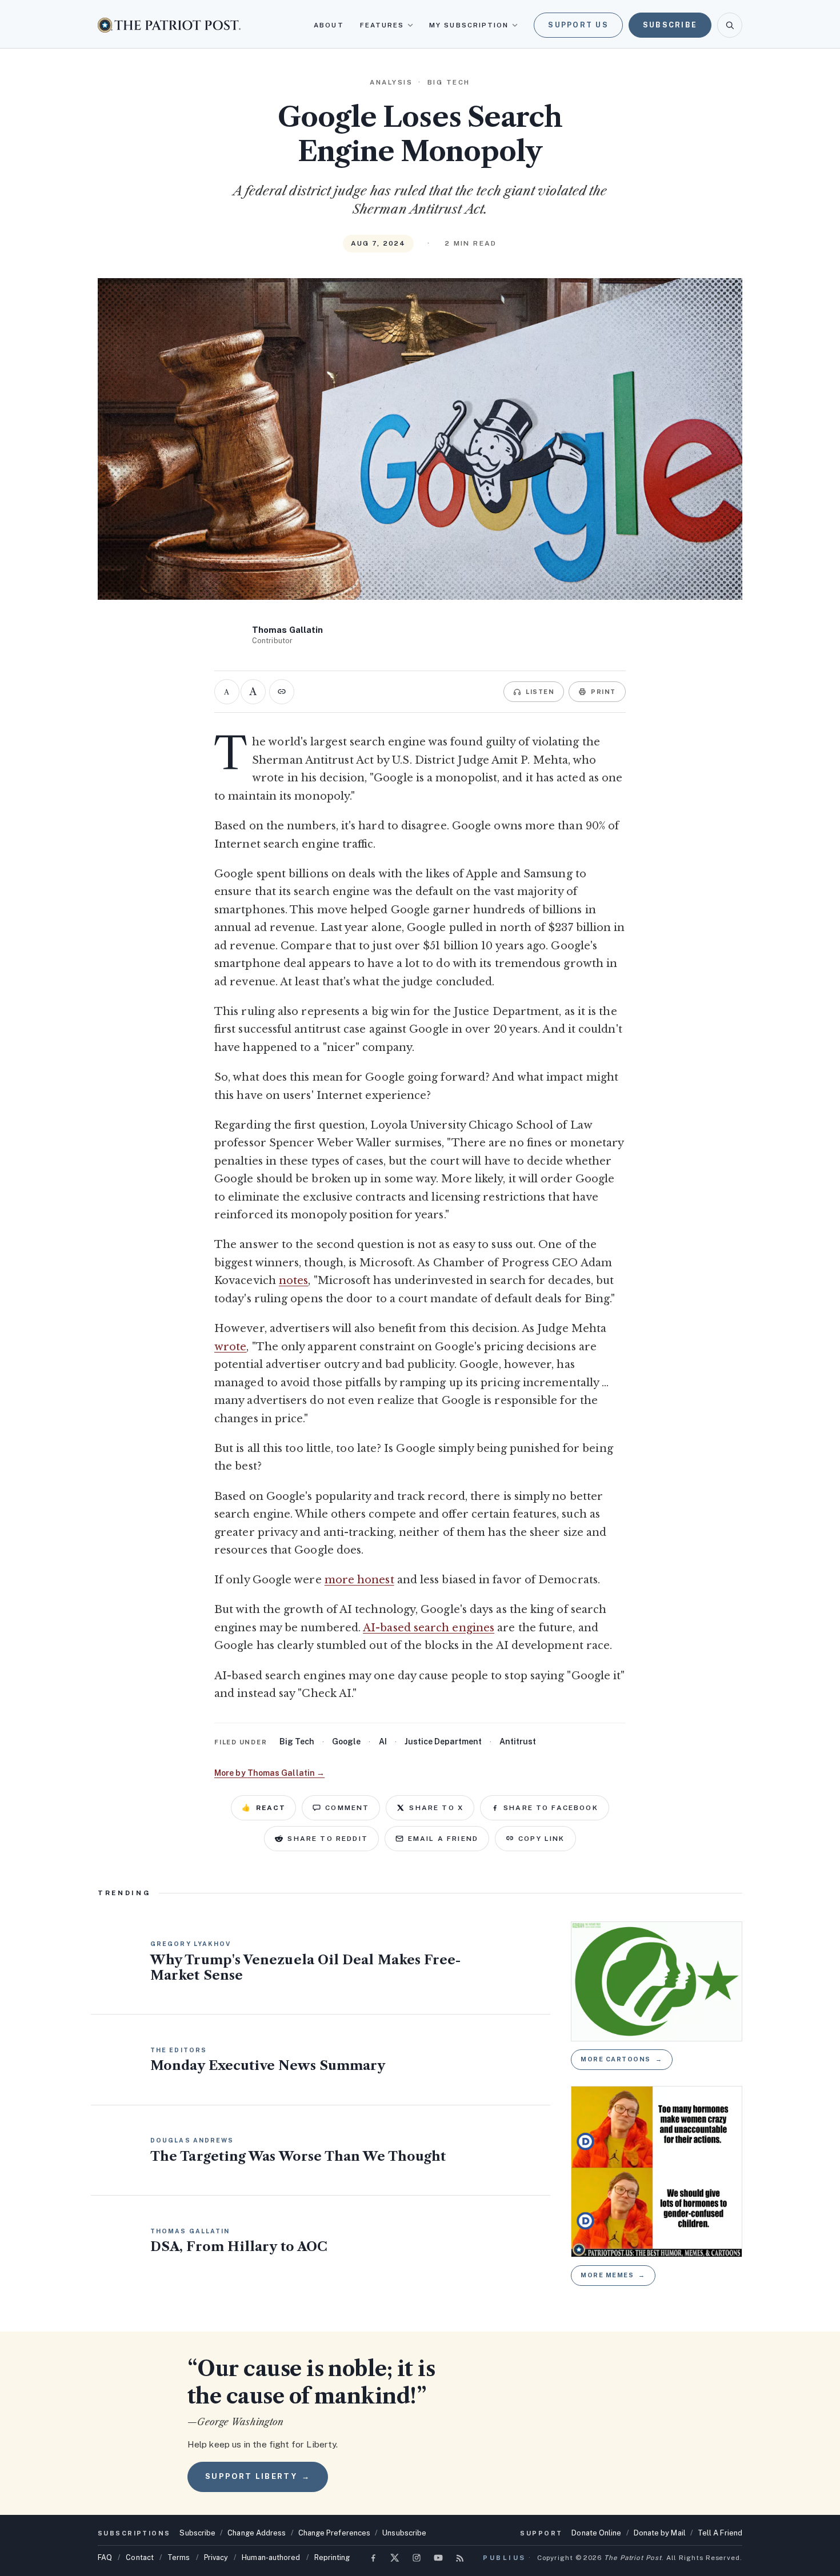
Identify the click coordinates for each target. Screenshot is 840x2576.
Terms (179, 2557)
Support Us (578, 25)
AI (383, 1742)
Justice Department (443, 1742)
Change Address (257, 2533)
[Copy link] (282, 692)
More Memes (613, 2275)
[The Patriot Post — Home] (169, 25)
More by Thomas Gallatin (269, 1773)
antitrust (518, 1742)
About (329, 25)
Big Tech (297, 1742)
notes (293, 1281)
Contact (140, 2557)
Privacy (216, 2557)
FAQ (105, 2557)
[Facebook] (373, 2558)
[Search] (730, 25)
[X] (395, 2558)
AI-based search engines (429, 1628)
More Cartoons (622, 2059)
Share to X (436, 1808)
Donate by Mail (660, 2533)
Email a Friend (443, 1839)
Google (346, 1742)
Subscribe (670, 25)
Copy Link (541, 1839)
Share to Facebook (551, 1808)
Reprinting (332, 2557)
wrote (230, 1347)
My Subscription (469, 25)
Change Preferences (335, 2533)
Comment (347, 1808)
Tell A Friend (720, 2533)
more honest (359, 1580)
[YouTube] (438, 2558)
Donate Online (596, 2533)
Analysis (391, 82)
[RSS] (460, 2558)
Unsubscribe (404, 2533)
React (263, 1808)
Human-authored (271, 2557)
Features (382, 25)
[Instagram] (417, 2558)
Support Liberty (258, 2476)
